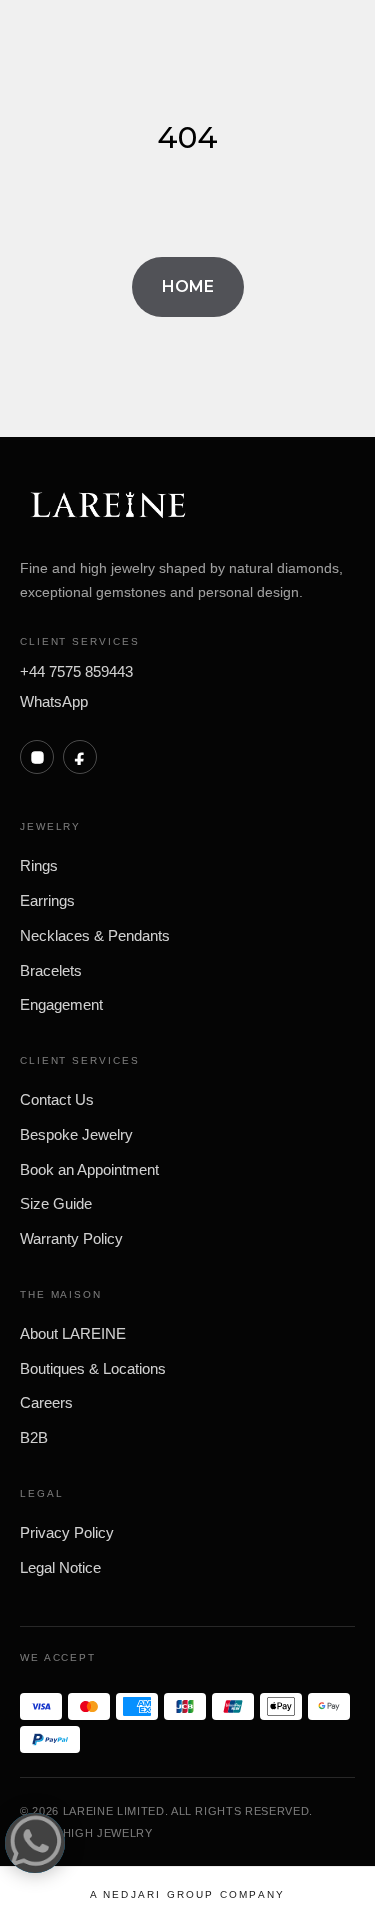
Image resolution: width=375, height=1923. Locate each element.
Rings (39, 865)
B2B (34, 1437)
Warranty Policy (71, 1238)
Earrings (47, 900)
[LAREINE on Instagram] (37, 757)
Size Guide (56, 1203)
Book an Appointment (89, 1169)
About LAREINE (73, 1333)
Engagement (61, 1004)
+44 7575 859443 (76, 671)
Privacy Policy (67, 1532)
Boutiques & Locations (93, 1368)
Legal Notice (60, 1567)
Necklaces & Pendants (95, 935)
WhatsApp (54, 701)
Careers (46, 1402)
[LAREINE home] (108, 506)
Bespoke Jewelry (76, 1134)
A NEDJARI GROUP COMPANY (188, 1894)
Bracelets (51, 970)
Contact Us (57, 1099)
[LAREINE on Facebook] (80, 757)
